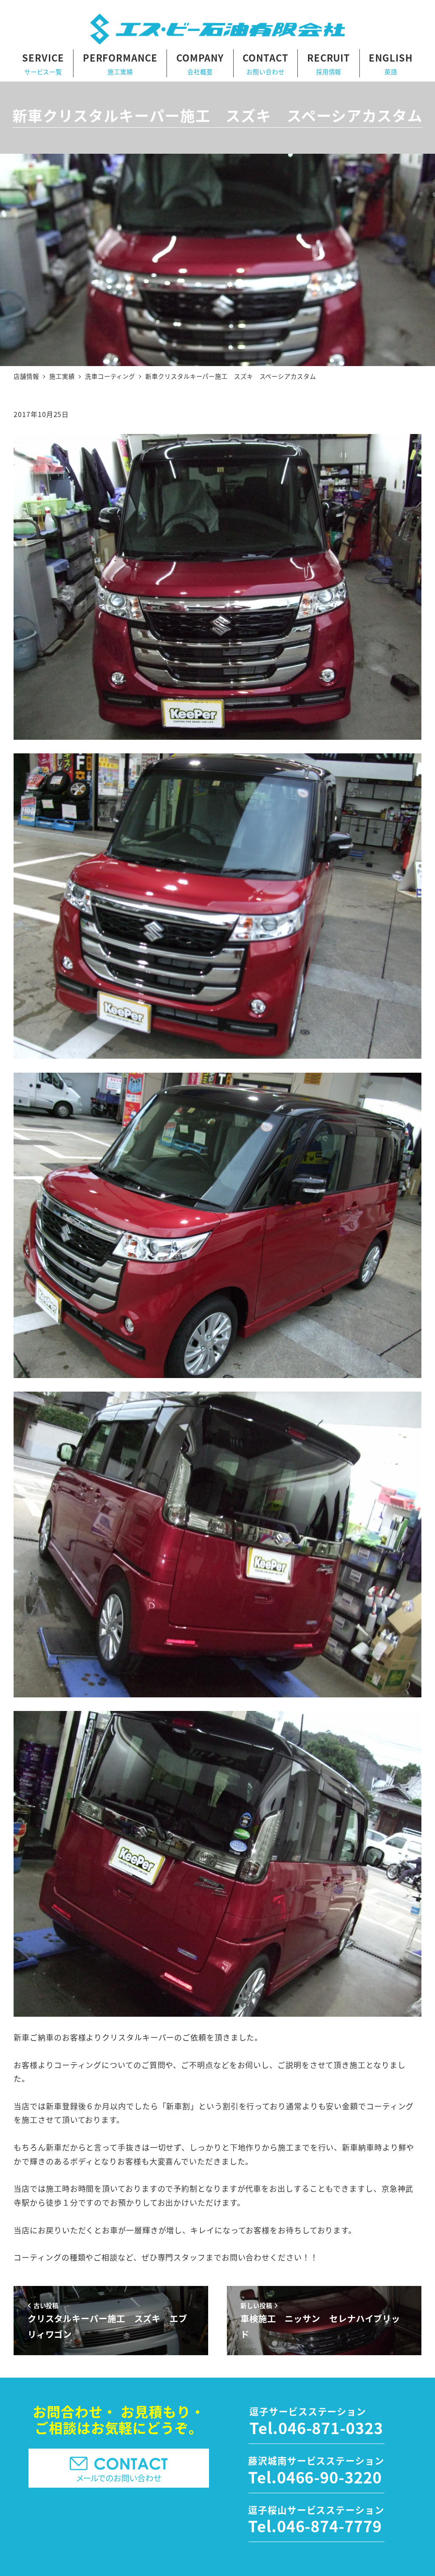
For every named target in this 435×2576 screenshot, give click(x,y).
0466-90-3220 (329, 2477)
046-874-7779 (329, 2525)
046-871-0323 (331, 2427)
